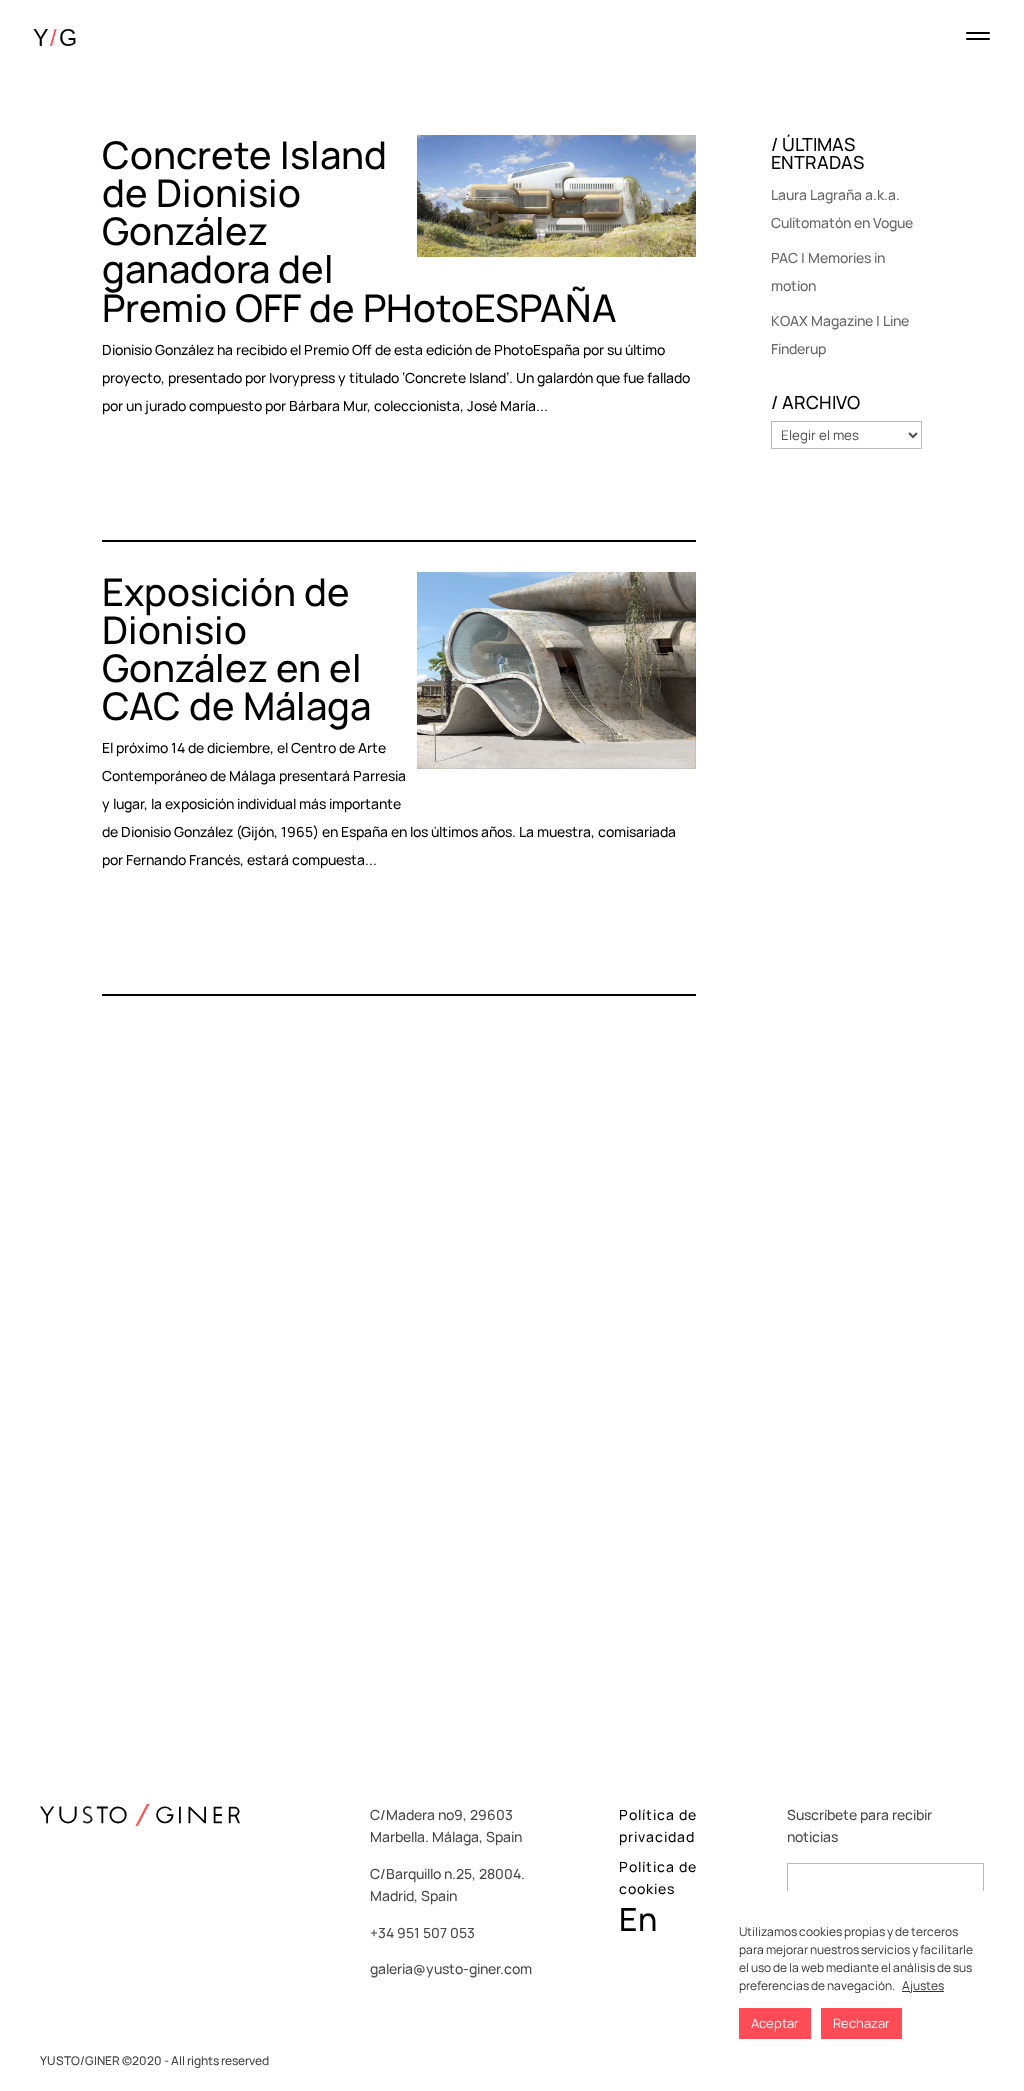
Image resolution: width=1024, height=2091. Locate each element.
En (638, 1919)
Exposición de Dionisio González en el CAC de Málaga (236, 648)
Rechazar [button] (861, 2023)
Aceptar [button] (775, 2023)
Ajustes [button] (923, 1985)
